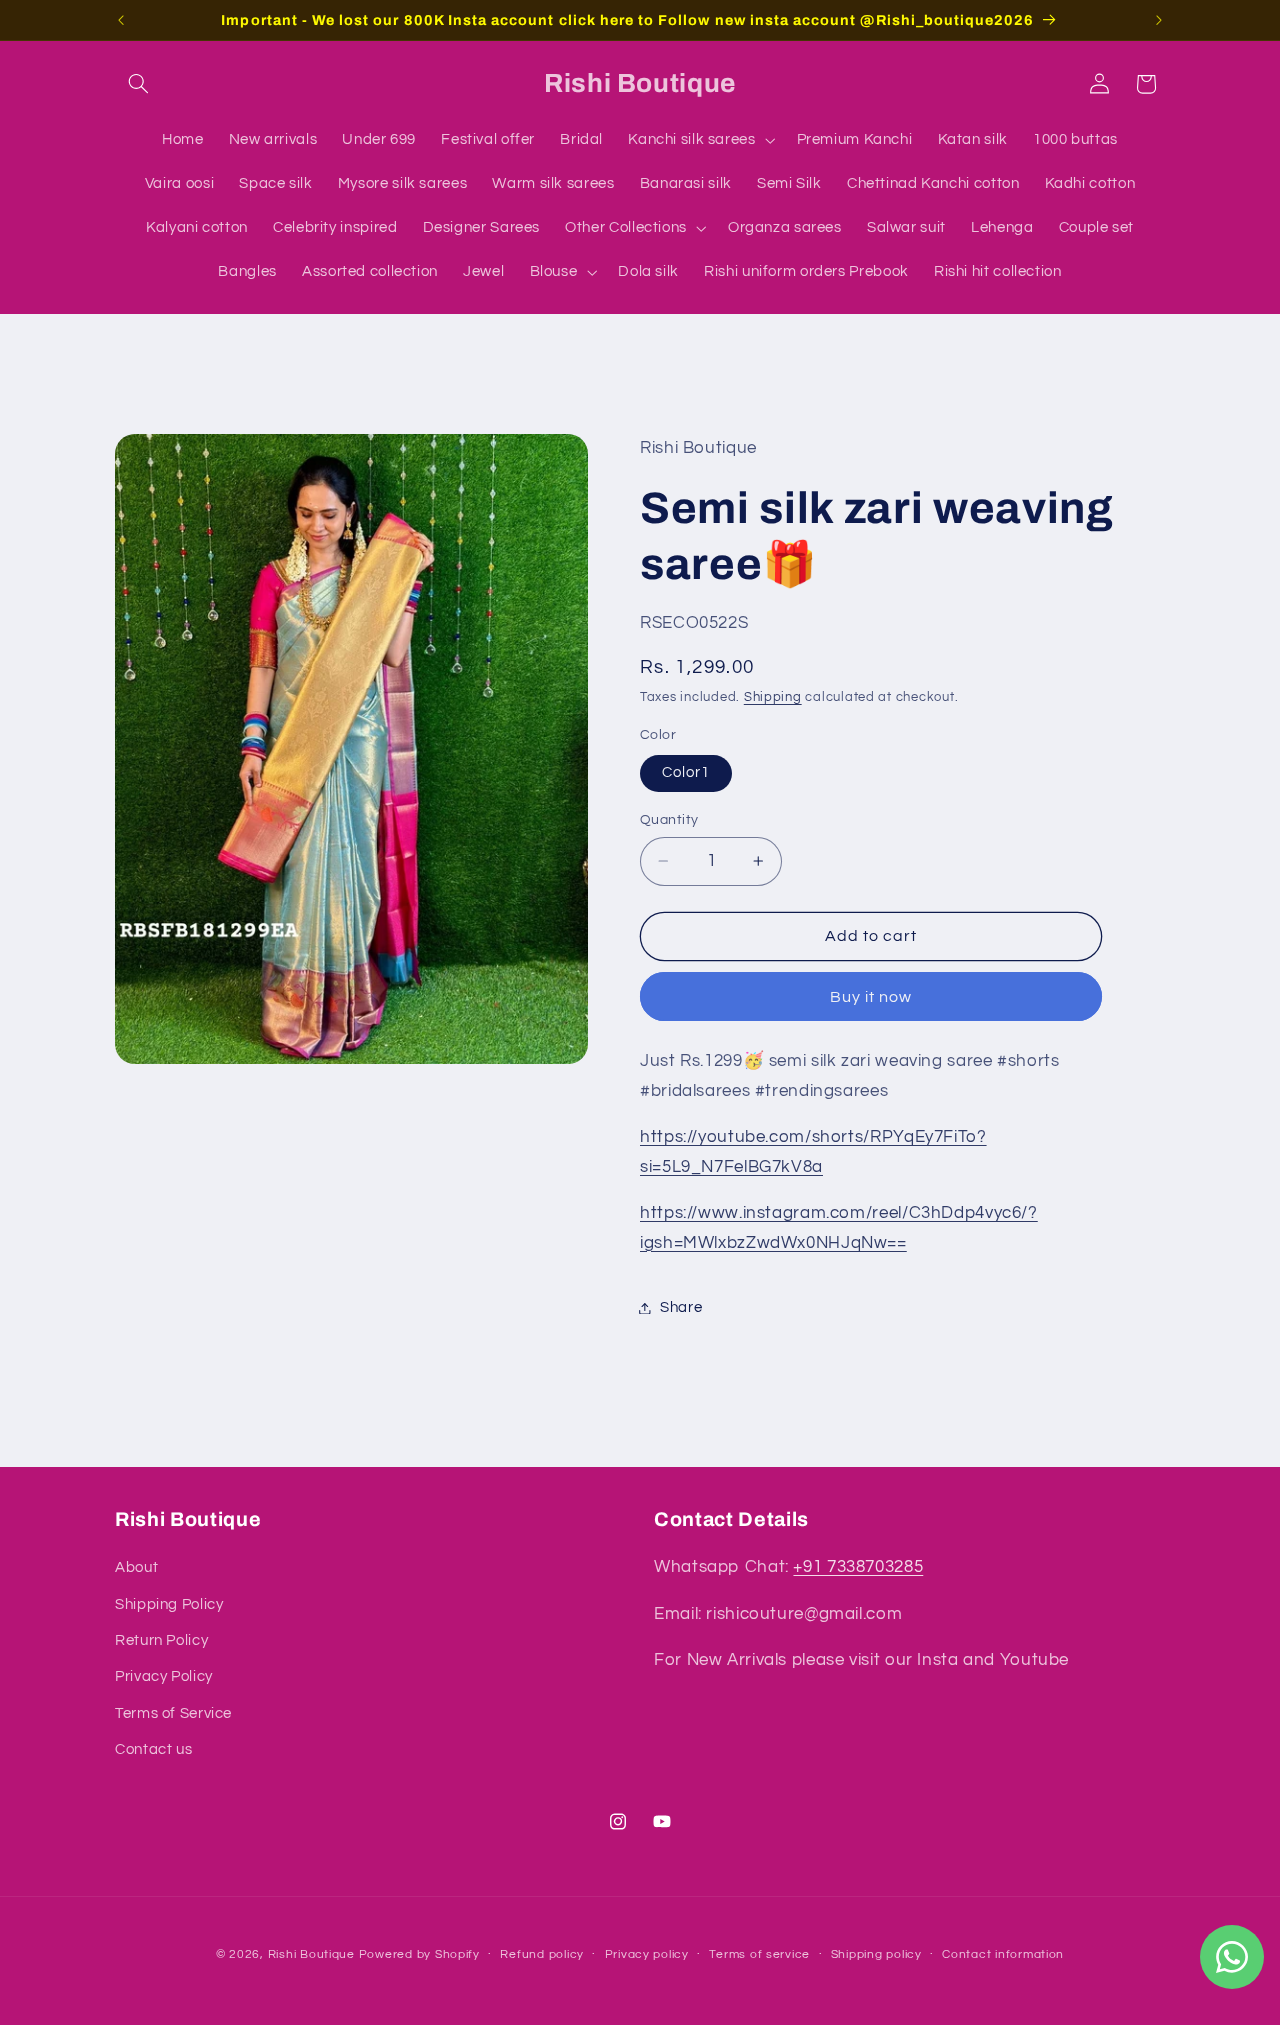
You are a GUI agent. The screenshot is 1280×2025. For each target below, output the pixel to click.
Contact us (153, 1750)
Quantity (669, 820)
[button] (138, 84)
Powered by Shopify (419, 1953)
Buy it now (871, 997)
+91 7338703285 (858, 1568)
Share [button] (681, 1307)
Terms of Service (173, 1713)
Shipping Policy (169, 1604)
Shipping (773, 697)
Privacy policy (647, 1954)
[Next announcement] (1159, 20)
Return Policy (161, 1640)
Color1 (686, 772)
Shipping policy (876, 1954)
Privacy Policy (164, 1677)
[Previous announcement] (121, 20)
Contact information (1003, 1954)
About (136, 1568)
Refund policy (542, 1954)
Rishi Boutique (311, 1953)
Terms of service (759, 1954)
